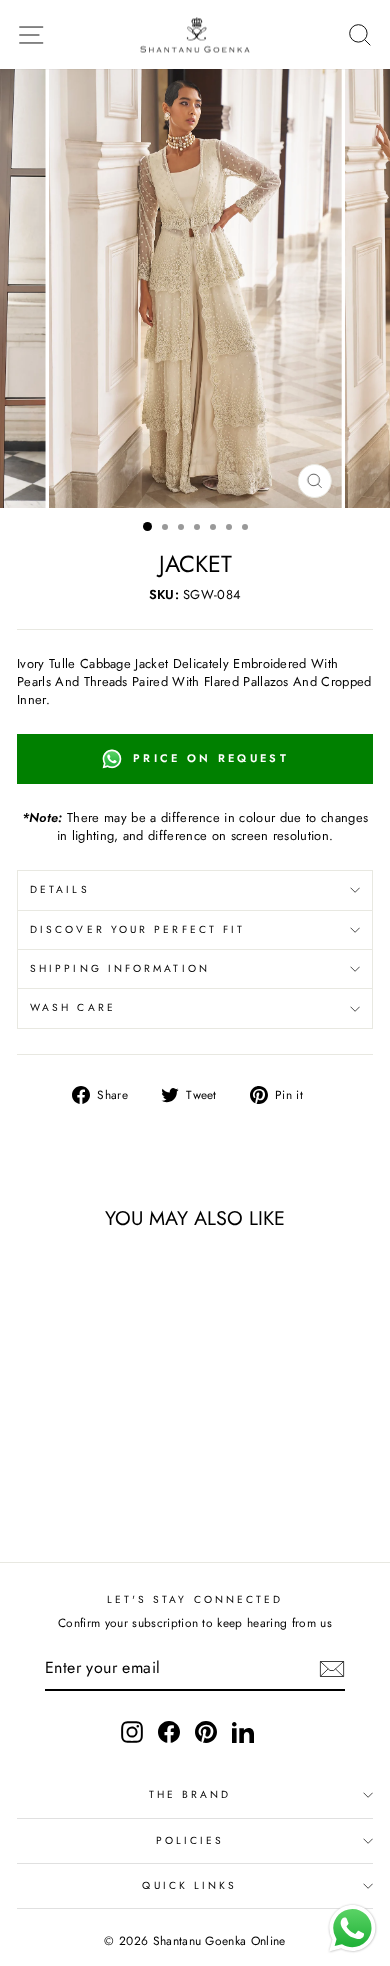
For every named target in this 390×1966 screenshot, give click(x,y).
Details (60, 889)
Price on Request (211, 758)
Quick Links (189, 1885)
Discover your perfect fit (137, 929)
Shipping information (120, 968)
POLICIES (190, 1840)
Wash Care (73, 1007)
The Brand (190, 1794)
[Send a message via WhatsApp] (352, 1928)
